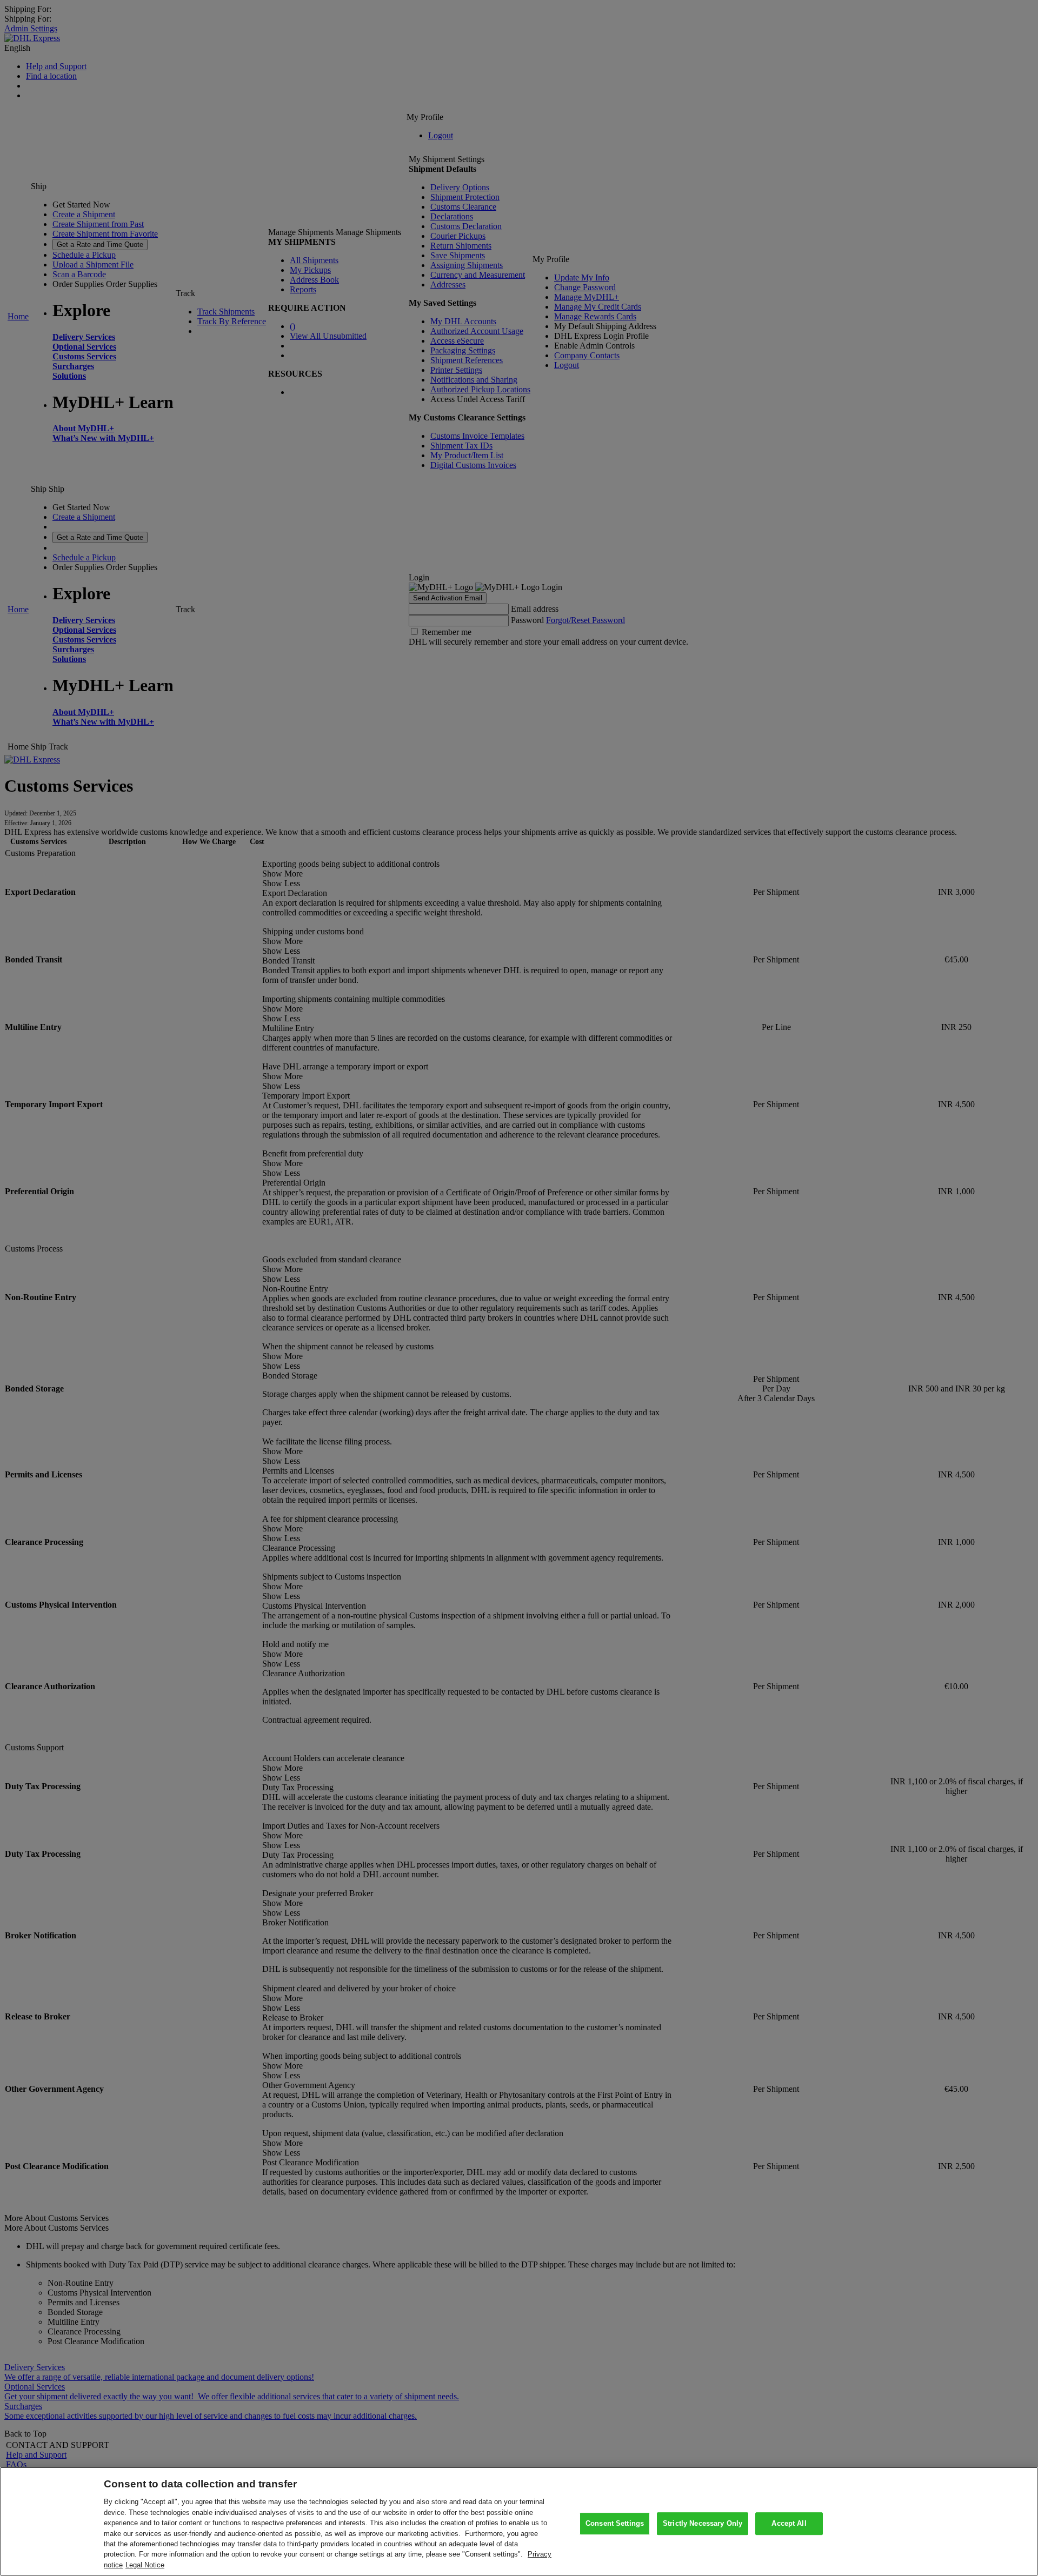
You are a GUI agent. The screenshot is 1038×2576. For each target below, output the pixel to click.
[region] (519, 2521)
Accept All (789, 2523)
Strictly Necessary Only (703, 2523)
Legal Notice (145, 2565)
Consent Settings (615, 2523)
